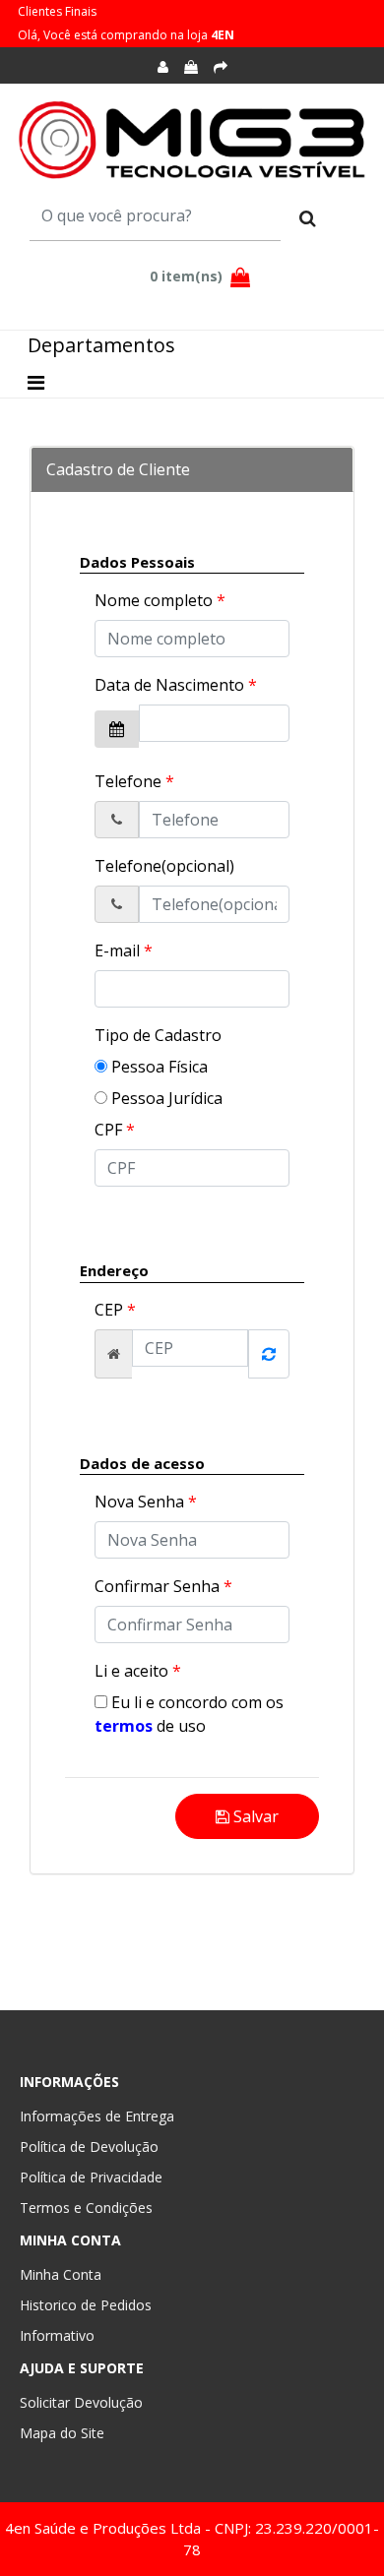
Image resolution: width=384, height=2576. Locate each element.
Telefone (134, 781)
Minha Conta (61, 2274)
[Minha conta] (163, 67)
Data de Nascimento (176, 685)
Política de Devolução (89, 2147)
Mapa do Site (62, 2433)
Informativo (57, 2335)
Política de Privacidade (91, 2177)
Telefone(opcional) (164, 866)
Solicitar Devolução (81, 2402)
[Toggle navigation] (36, 383)
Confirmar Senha (163, 1586)
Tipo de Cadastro (158, 1035)
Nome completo (160, 600)
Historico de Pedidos (86, 2305)
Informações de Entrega (97, 2116)
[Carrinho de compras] (191, 67)
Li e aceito (138, 1671)
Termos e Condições (86, 2208)
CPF (115, 1130)
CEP (115, 1310)
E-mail (124, 951)
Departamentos (101, 345)
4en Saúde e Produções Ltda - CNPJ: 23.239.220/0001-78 (192, 2539)
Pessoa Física (158, 1067)
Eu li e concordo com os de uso (189, 1714)
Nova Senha (146, 1502)
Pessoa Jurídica (165, 1098)
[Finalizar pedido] (221, 67)
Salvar (254, 1816)
